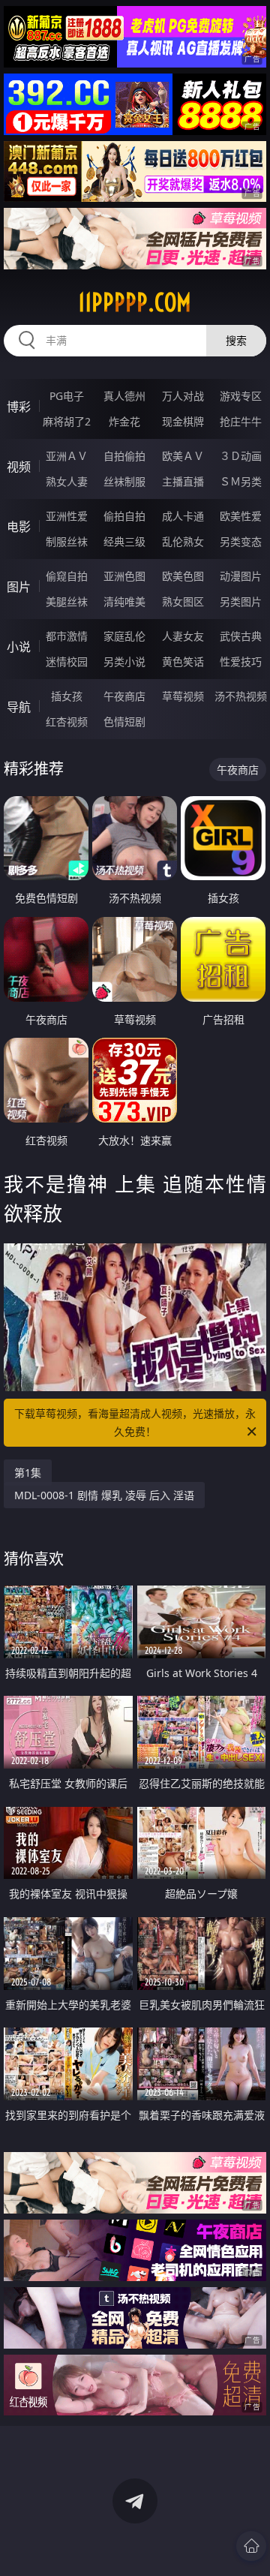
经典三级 (124, 541)
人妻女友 (183, 636)
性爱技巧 (241, 661)
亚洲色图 (124, 576)
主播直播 (183, 481)
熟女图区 (183, 601)
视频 (19, 467)
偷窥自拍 (67, 576)
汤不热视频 (241, 696)
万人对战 (183, 396)
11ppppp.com (135, 302)
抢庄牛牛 (241, 421)
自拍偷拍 (124, 456)
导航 (19, 707)
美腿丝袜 (67, 601)
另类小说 (124, 661)
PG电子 (67, 396)
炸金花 (124, 421)
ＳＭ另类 (241, 481)
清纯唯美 (124, 601)
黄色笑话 (183, 661)
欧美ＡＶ (183, 456)
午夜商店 (124, 696)
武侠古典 (241, 636)
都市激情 (67, 636)
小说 (19, 647)
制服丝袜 (67, 541)
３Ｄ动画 (241, 456)
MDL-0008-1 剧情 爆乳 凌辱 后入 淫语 (104, 1495)
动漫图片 (241, 576)
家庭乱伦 (124, 636)
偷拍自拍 (124, 516)
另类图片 (241, 601)
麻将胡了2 (67, 421)
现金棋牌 (183, 421)
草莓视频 (183, 696)
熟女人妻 (67, 481)
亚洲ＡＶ (67, 456)
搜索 (236, 340)
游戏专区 (241, 396)
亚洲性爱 (67, 516)
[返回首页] (251, 2546)
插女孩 (67, 696)
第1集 (28, 1473)
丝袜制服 (124, 481)
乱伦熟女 (183, 541)
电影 (19, 527)
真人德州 (124, 396)
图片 (19, 587)
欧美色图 (183, 576)
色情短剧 (124, 721)
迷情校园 (67, 661)
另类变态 (241, 541)
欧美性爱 (241, 516)
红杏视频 (67, 721)
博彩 (19, 407)
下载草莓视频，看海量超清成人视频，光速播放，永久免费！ (135, 1422)
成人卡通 (183, 516)
